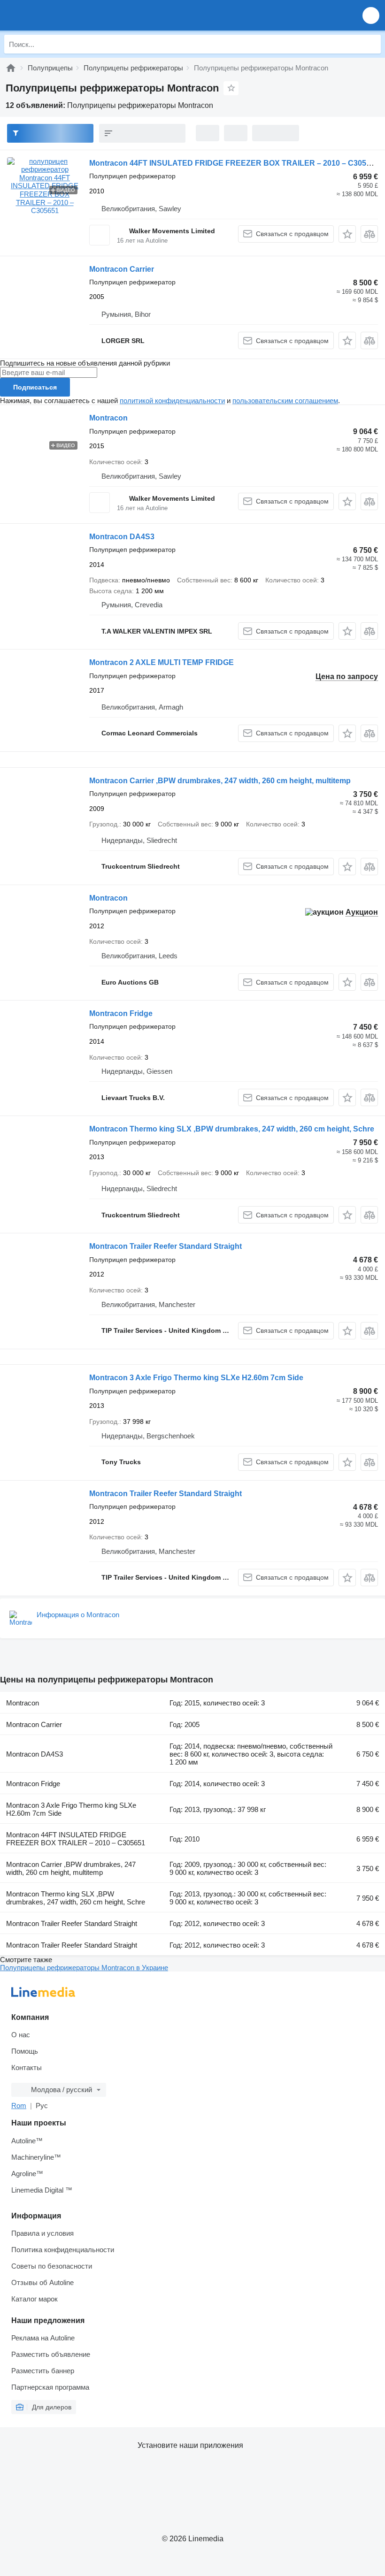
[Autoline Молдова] (61, 15)
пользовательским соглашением (285, 401)
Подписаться (35, 387)
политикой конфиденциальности (172, 401)
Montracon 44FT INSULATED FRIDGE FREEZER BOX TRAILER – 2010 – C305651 (234, 163)
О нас (21, 2035)
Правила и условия (42, 2233)
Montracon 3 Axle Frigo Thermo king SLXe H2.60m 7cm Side (196, 1378)
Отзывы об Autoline (42, 2282)
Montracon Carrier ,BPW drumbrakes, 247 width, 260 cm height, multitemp (220, 781)
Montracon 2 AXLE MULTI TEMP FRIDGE (162, 662)
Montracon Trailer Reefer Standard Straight (166, 1246)
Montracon (108, 418)
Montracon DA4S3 (122, 537)
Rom (19, 2106)
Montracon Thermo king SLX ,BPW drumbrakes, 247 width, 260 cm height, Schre (232, 1129)
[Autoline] (11, 68)
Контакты (27, 2068)
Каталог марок (35, 2299)
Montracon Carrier (122, 269)
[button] (371, 15)
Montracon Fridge (121, 1013)
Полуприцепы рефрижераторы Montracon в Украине (84, 1968)
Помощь (25, 2051)
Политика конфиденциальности (63, 2250)
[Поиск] (371, 44)
